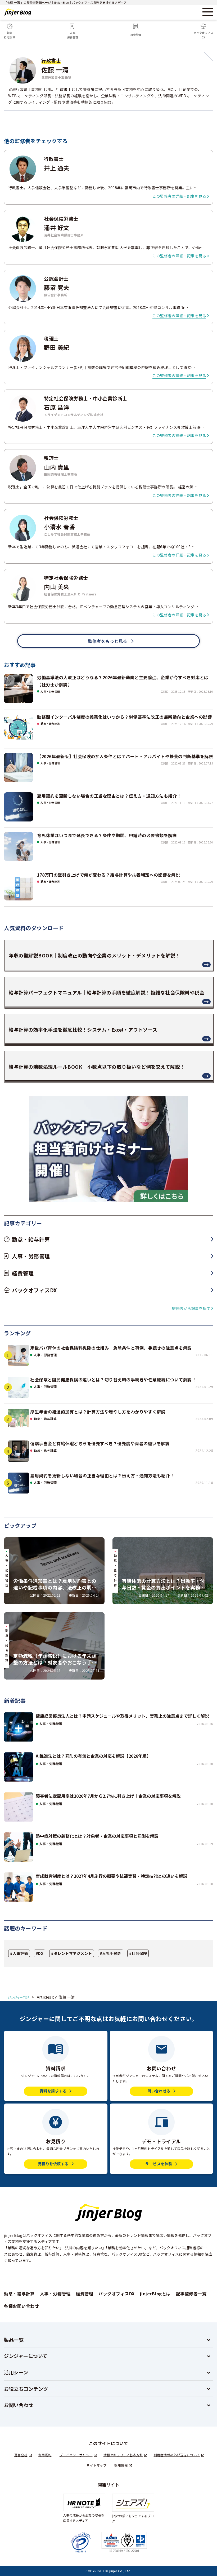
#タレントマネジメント (72, 1953)
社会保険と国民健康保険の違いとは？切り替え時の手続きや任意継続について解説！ (113, 1380)
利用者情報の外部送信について (177, 2455)
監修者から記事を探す (191, 1308)
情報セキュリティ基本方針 (123, 2455)
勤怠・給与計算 (45, 1419)
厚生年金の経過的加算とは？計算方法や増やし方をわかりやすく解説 (98, 1412)
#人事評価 (19, 1953)
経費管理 (84, 2294)
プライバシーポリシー (76, 2455)
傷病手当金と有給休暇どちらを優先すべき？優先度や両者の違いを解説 (100, 1443)
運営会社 (21, 2455)
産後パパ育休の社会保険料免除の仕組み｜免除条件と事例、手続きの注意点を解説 (111, 1348)
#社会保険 (138, 1953)
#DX (40, 1953)
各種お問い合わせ (21, 2306)
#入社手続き (111, 1953)
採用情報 (121, 2465)
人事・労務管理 (45, 1355)
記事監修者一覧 (191, 2294)
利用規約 (45, 2455)
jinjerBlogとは (155, 2294)
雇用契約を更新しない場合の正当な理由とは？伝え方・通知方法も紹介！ (102, 1475)
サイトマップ (96, 2465)
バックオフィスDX (117, 2294)
